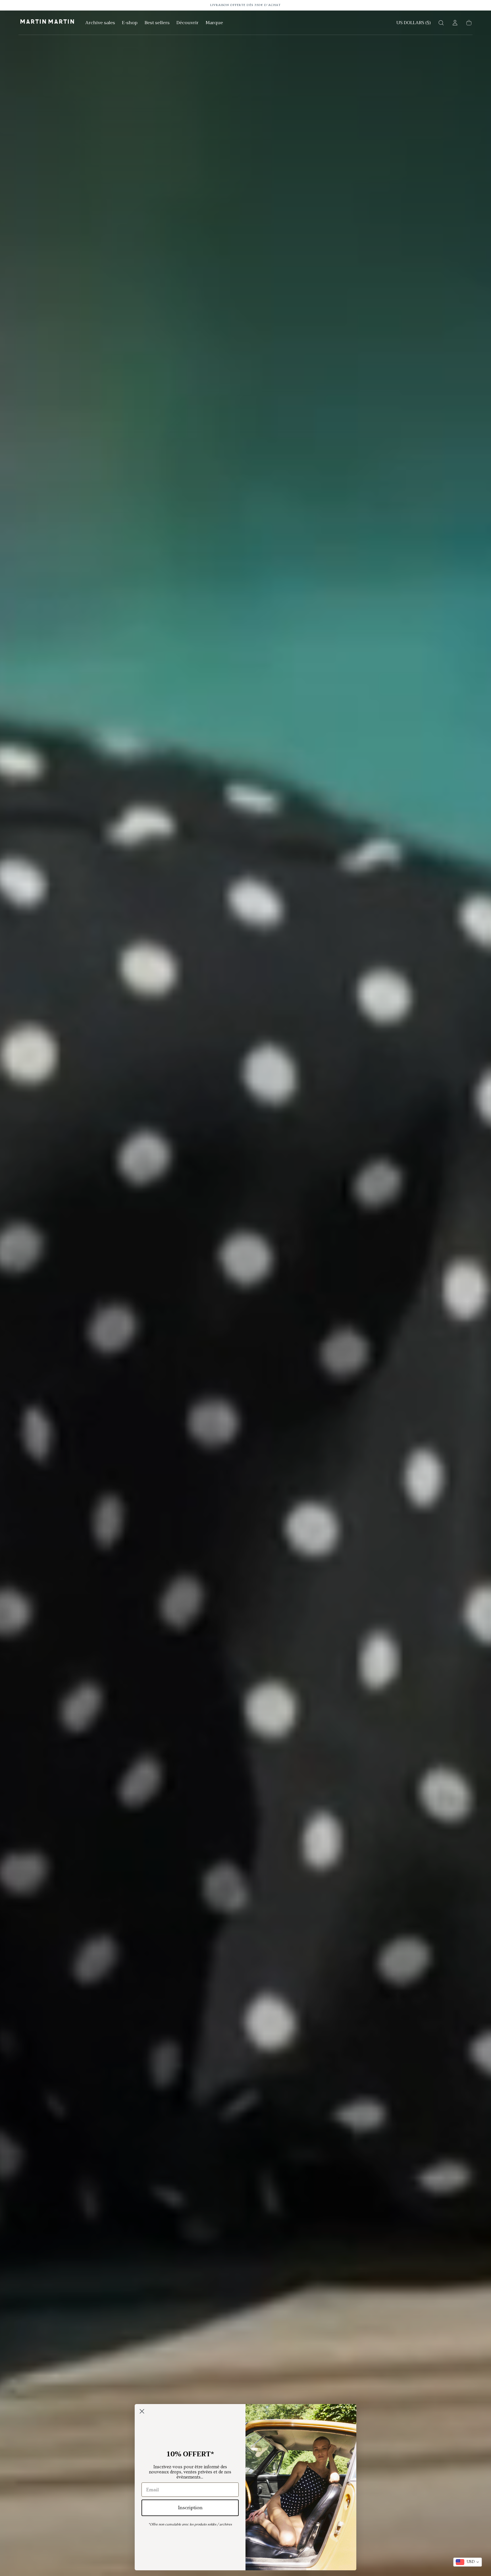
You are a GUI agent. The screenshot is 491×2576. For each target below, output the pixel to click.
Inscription (190, 2508)
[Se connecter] (455, 23)
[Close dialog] (142, 2411)
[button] (414, 24)
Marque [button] (214, 23)
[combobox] (468, 2562)
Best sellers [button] (157, 23)
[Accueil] (47, 23)
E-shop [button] (130, 23)
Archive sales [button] (100, 23)
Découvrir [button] (188, 23)
